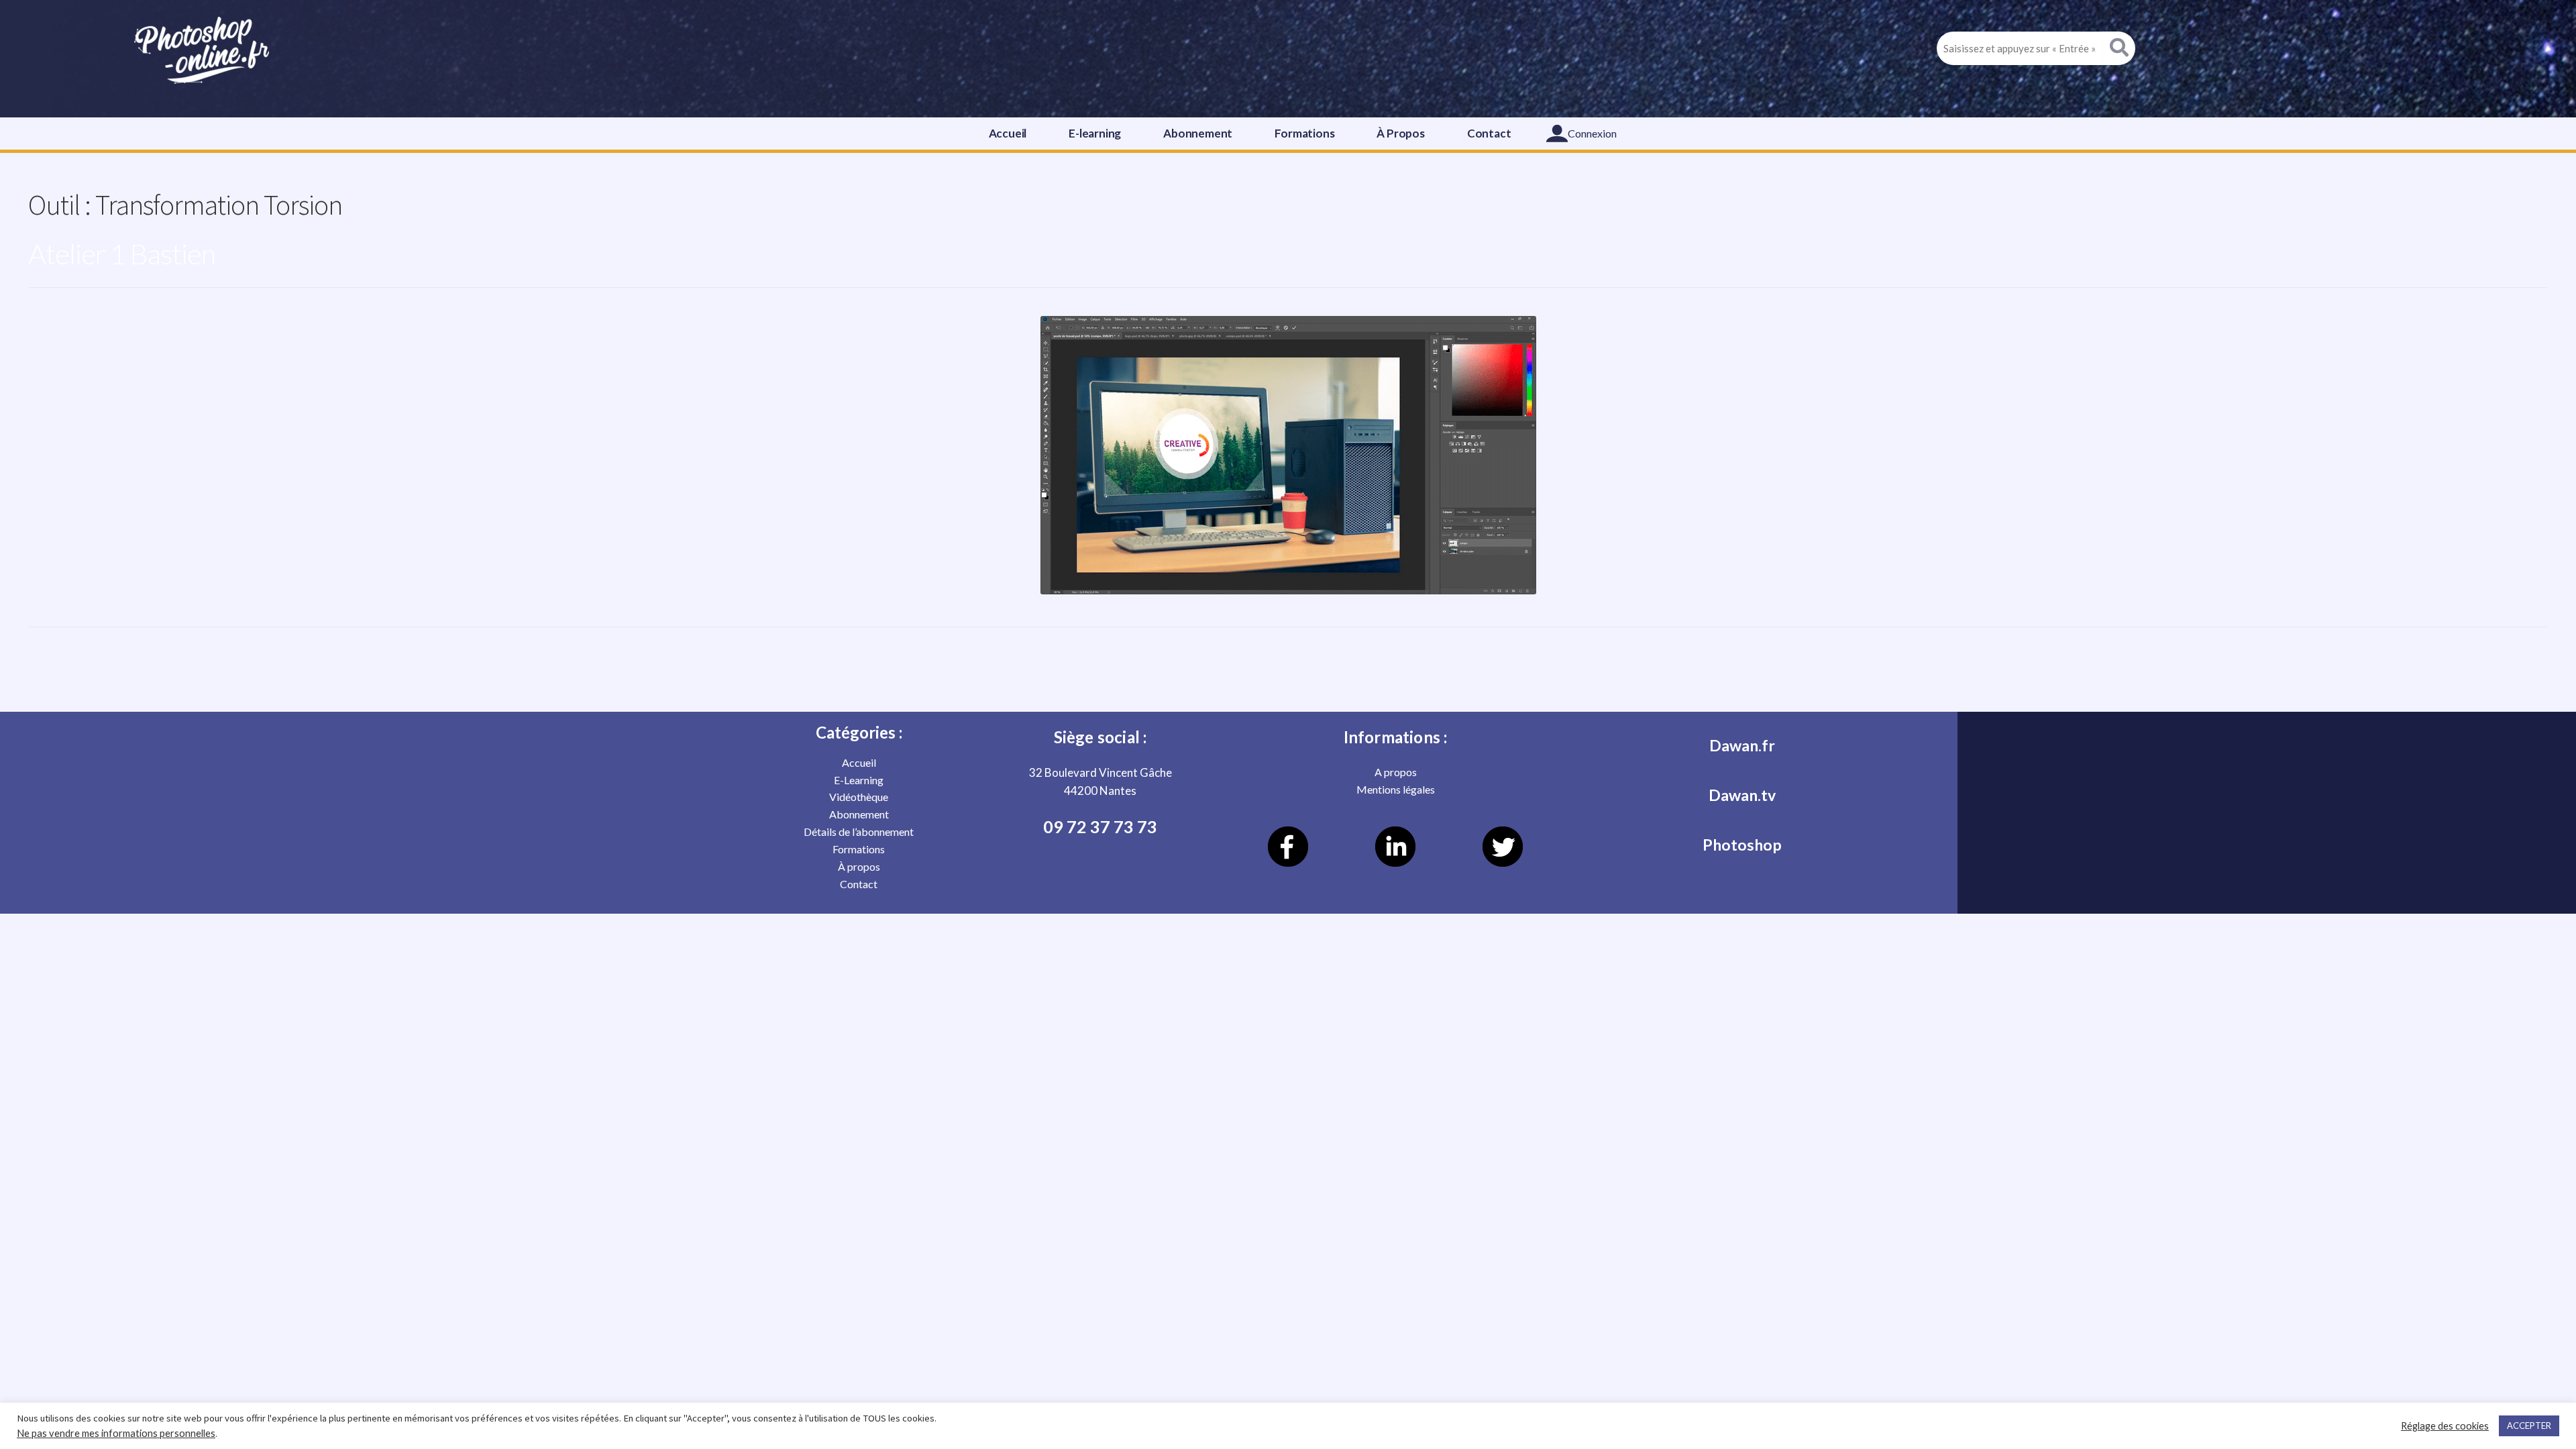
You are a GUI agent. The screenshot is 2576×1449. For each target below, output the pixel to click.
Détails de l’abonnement (859, 831)
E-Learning (859, 780)
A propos (1396, 772)
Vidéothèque (859, 797)
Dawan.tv (1742, 795)
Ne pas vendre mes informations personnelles (116, 1433)
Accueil (1008, 133)
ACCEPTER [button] (2529, 1426)
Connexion (1592, 133)
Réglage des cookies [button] (2445, 1426)
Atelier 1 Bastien (122, 254)
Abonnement (1198, 133)
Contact (1489, 133)
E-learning (1095, 133)
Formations (1304, 133)
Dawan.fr (1742, 745)
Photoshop (1742, 845)
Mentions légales (1396, 789)
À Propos (1400, 133)
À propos (859, 866)
